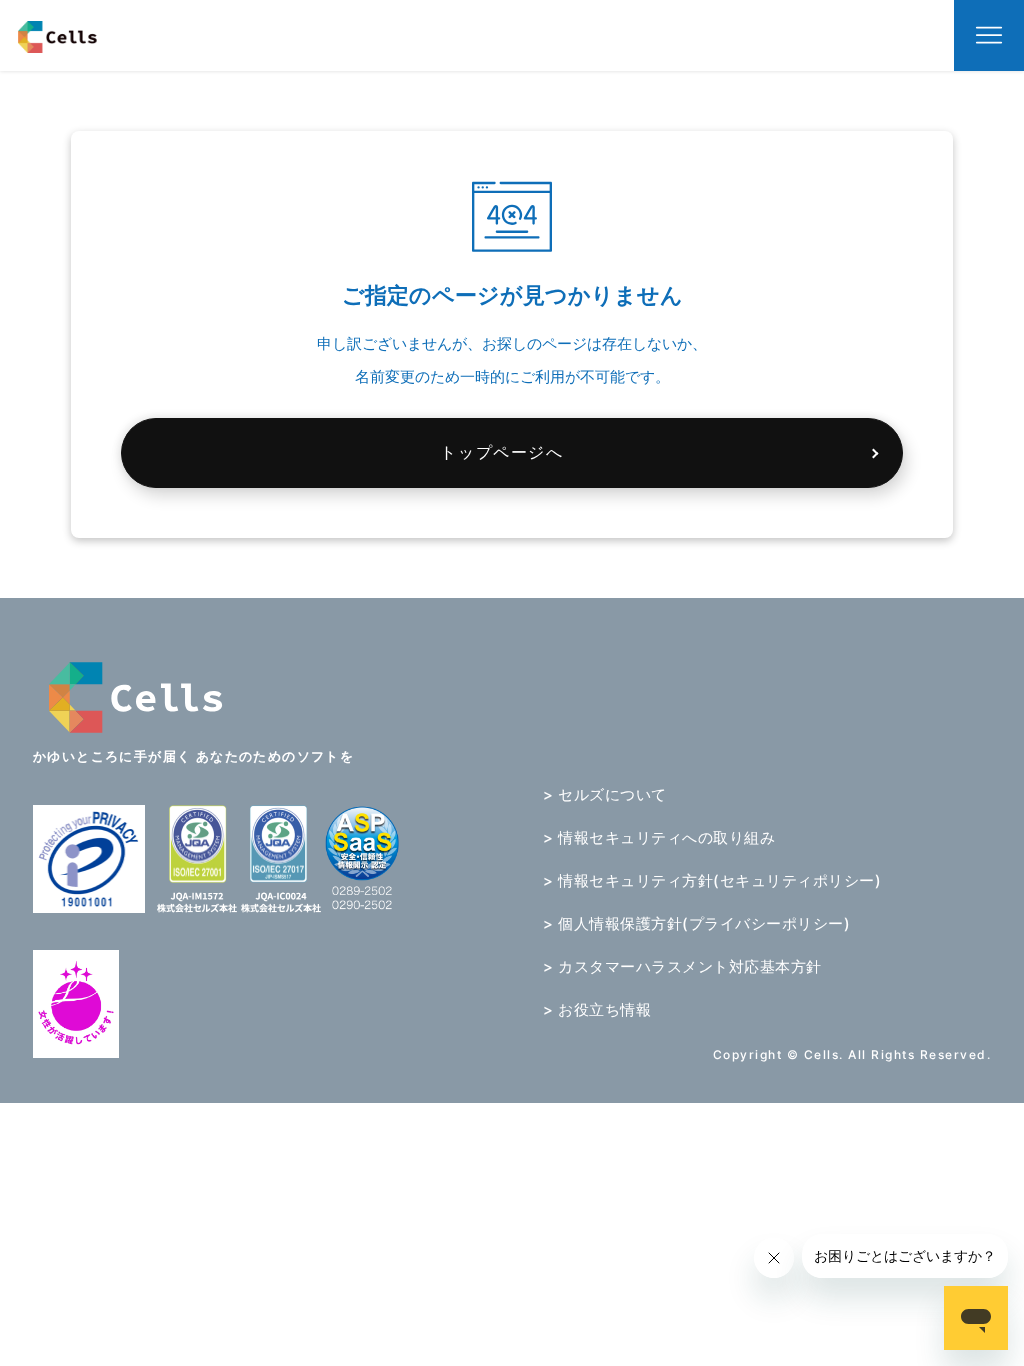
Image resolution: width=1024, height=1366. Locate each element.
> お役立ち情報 (597, 1009)
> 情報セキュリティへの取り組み (659, 837)
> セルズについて (605, 794)
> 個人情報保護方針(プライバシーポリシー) (696, 923)
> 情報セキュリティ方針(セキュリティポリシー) (712, 880)
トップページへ (501, 452)
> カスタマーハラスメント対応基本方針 (682, 966)
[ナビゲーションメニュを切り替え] (989, 36)
